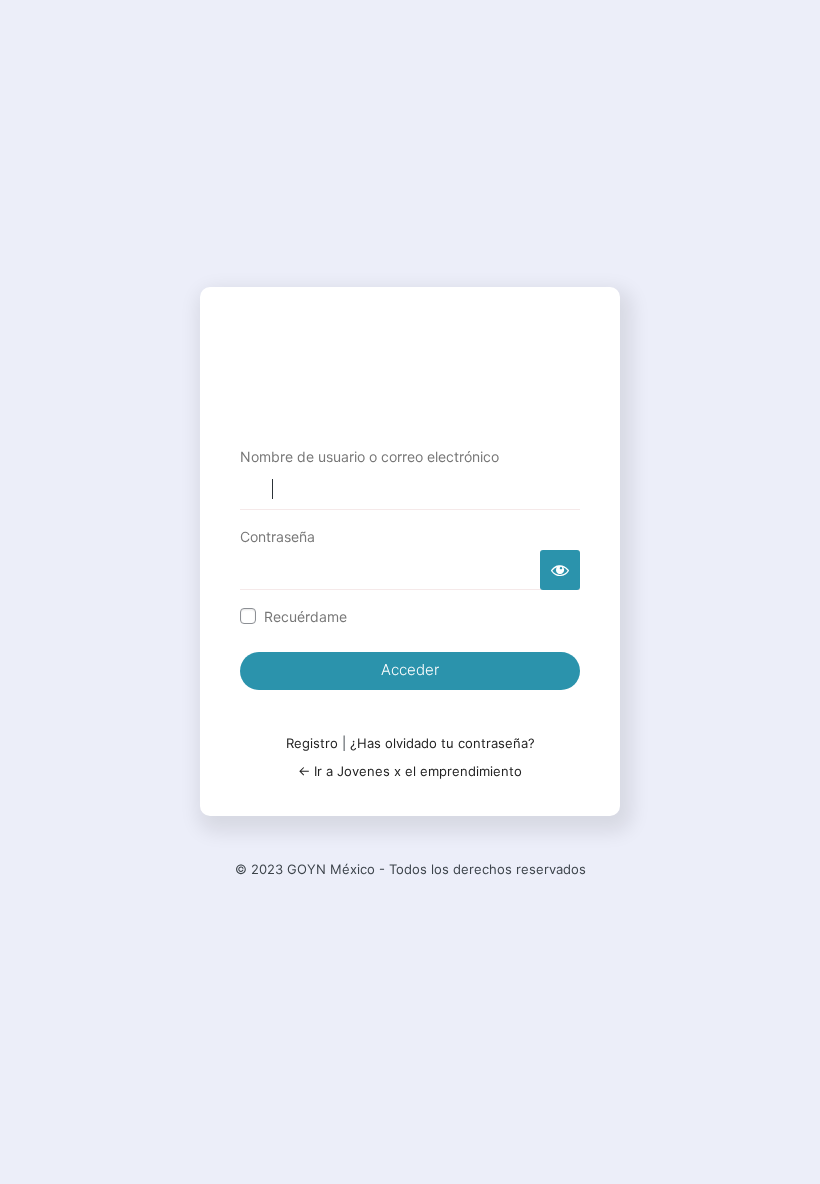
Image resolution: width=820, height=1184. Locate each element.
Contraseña (277, 536)
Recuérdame (305, 616)
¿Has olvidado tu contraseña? (442, 743)
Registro (312, 743)
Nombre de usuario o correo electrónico (369, 456)
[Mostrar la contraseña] (560, 570)
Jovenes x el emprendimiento (410, 365)
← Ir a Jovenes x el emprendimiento (410, 771)
